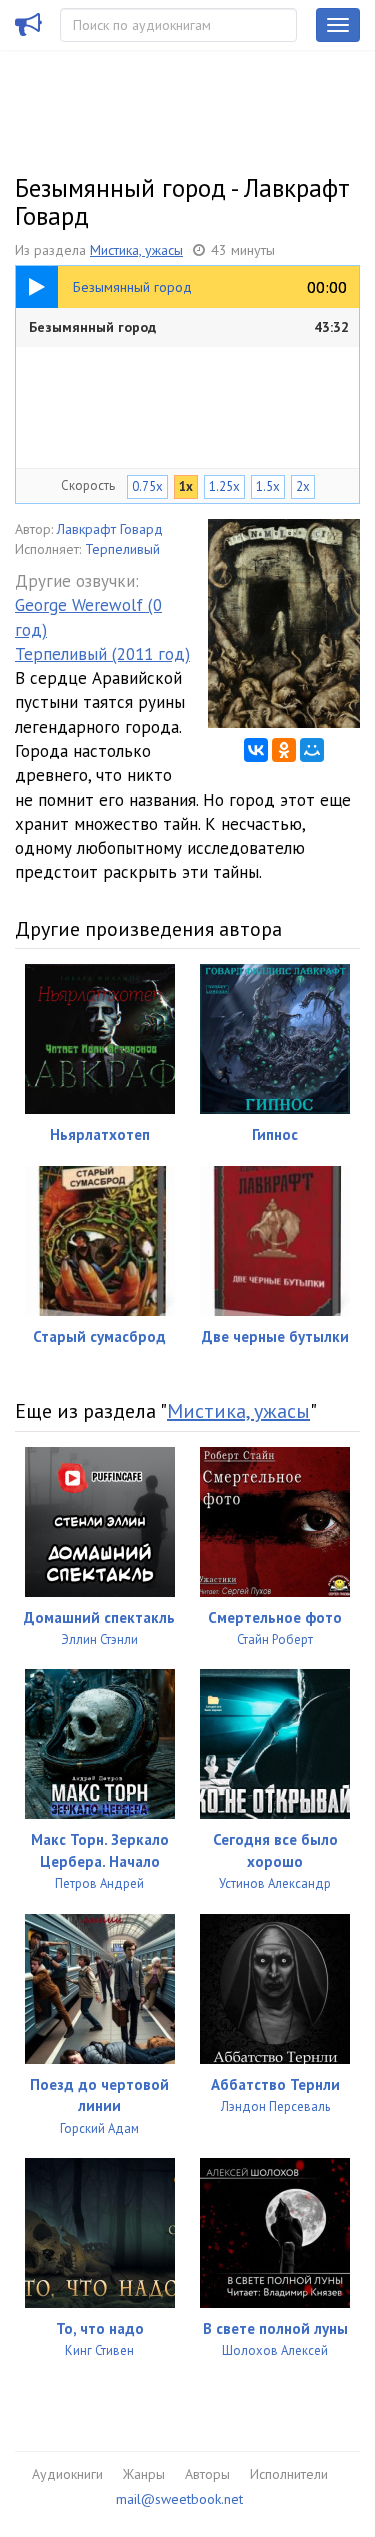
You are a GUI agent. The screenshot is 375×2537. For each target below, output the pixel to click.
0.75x (147, 486)
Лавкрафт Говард (110, 529)
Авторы (207, 2474)
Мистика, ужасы (136, 250)
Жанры (144, 2474)
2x (303, 486)
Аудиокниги (67, 2474)
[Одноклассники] (284, 750)
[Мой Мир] (312, 750)
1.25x (224, 486)
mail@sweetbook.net (179, 2499)
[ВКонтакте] (256, 750)
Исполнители (289, 2474)
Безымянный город (189, 327)
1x (186, 486)
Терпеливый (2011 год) (102, 654)
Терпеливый (122, 549)
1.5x (268, 486)
